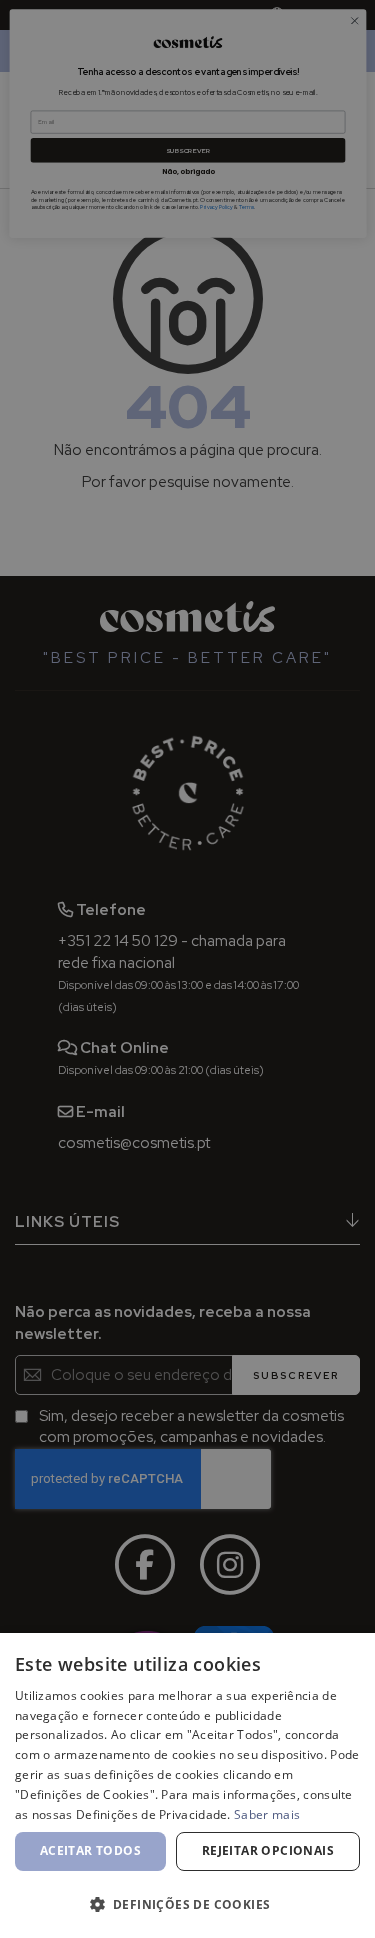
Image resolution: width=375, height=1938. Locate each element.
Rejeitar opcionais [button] (268, 1850)
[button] (187, 1903)
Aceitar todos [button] (90, 1850)
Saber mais (267, 1814)
